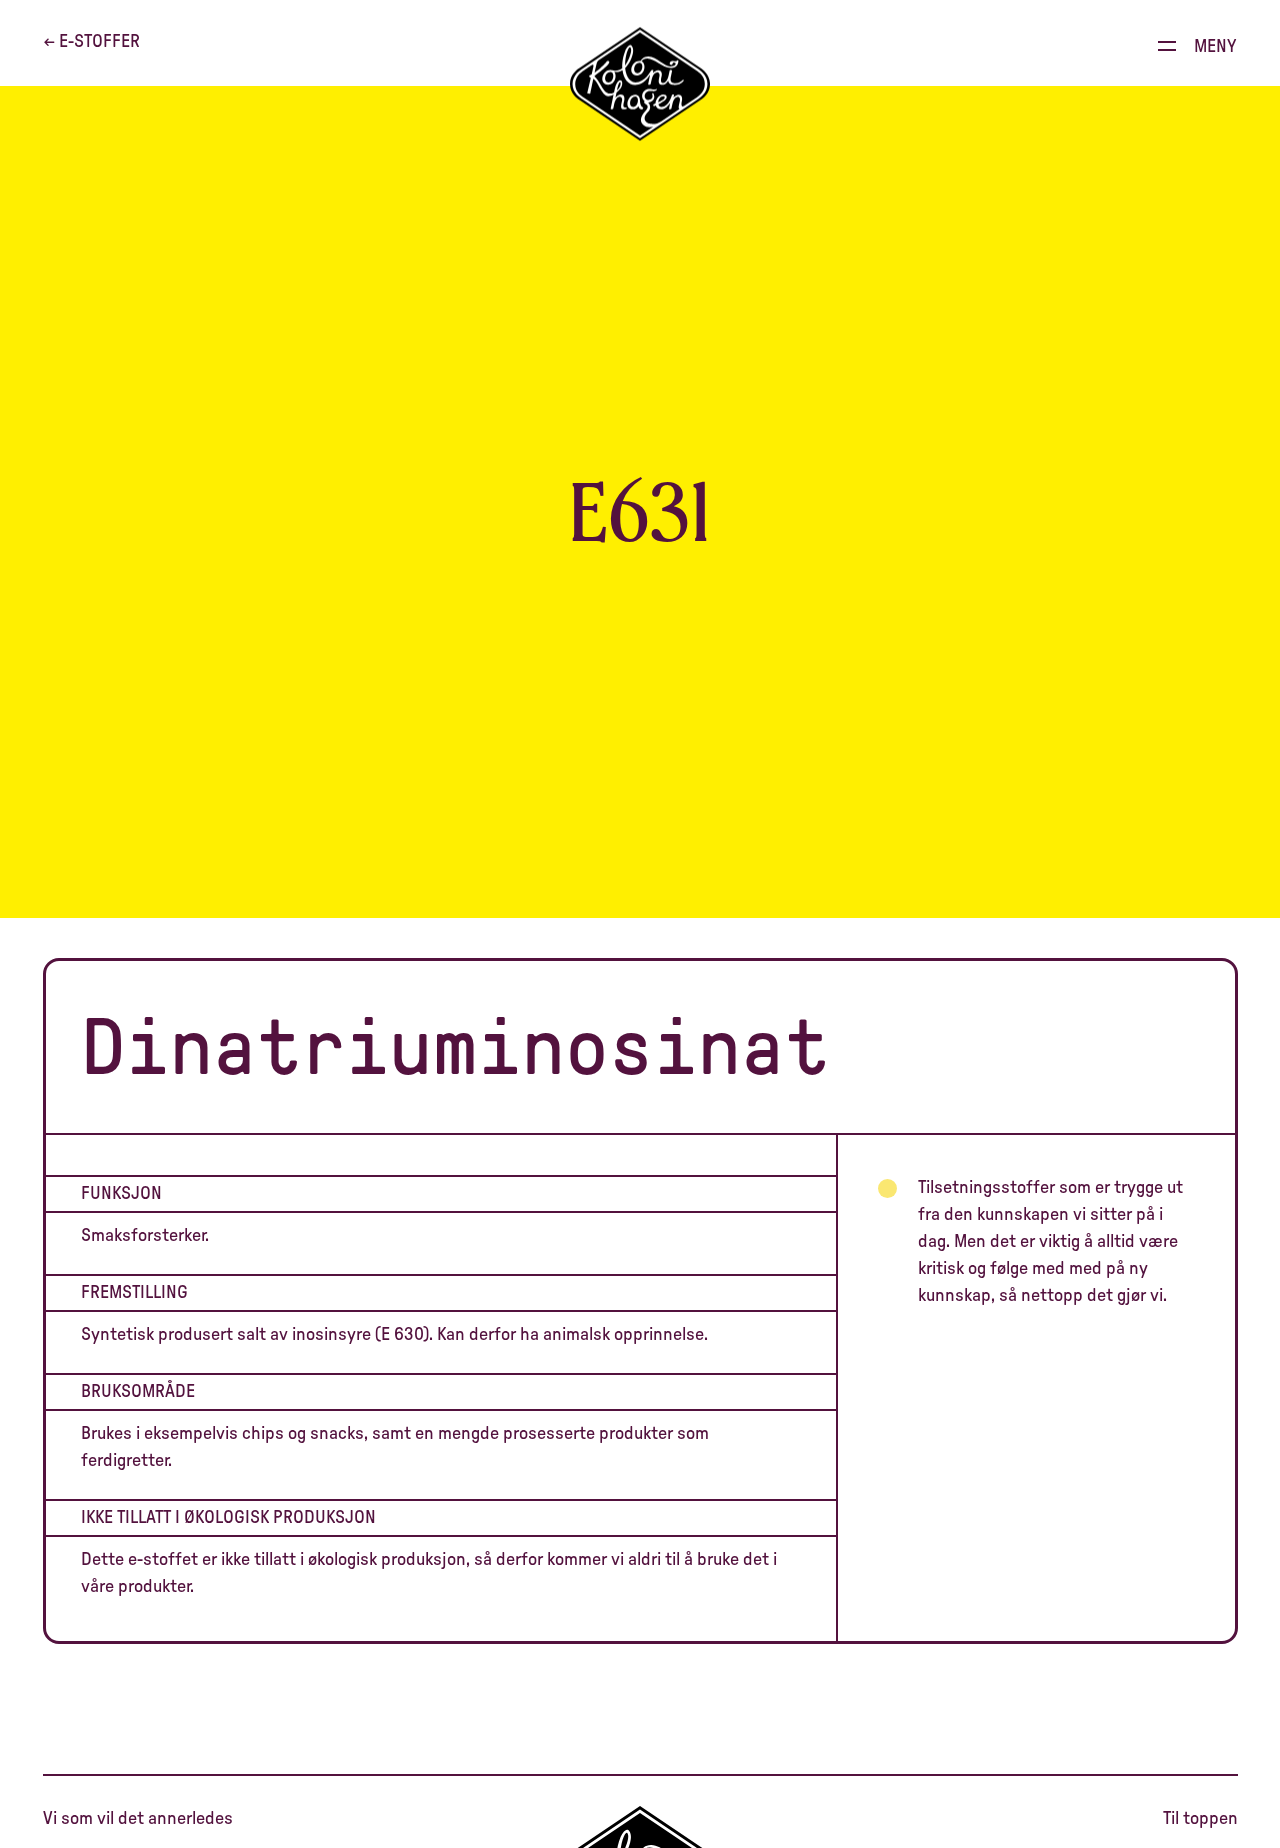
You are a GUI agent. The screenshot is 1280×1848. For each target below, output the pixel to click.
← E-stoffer (91, 42)
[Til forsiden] (640, 84)
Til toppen (1200, 1819)
